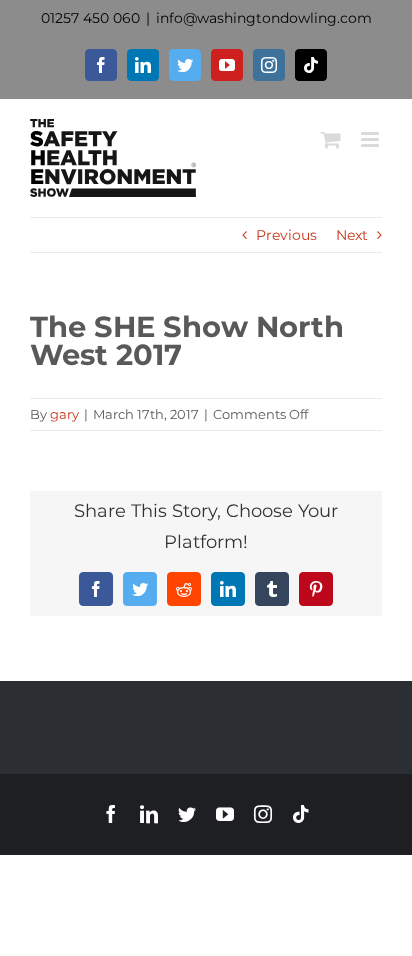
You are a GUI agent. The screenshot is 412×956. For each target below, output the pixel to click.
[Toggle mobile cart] (331, 139)
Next (352, 235)
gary (64, 414)
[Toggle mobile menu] (371, 139)
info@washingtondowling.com (264, 18)
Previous (286, 235)
